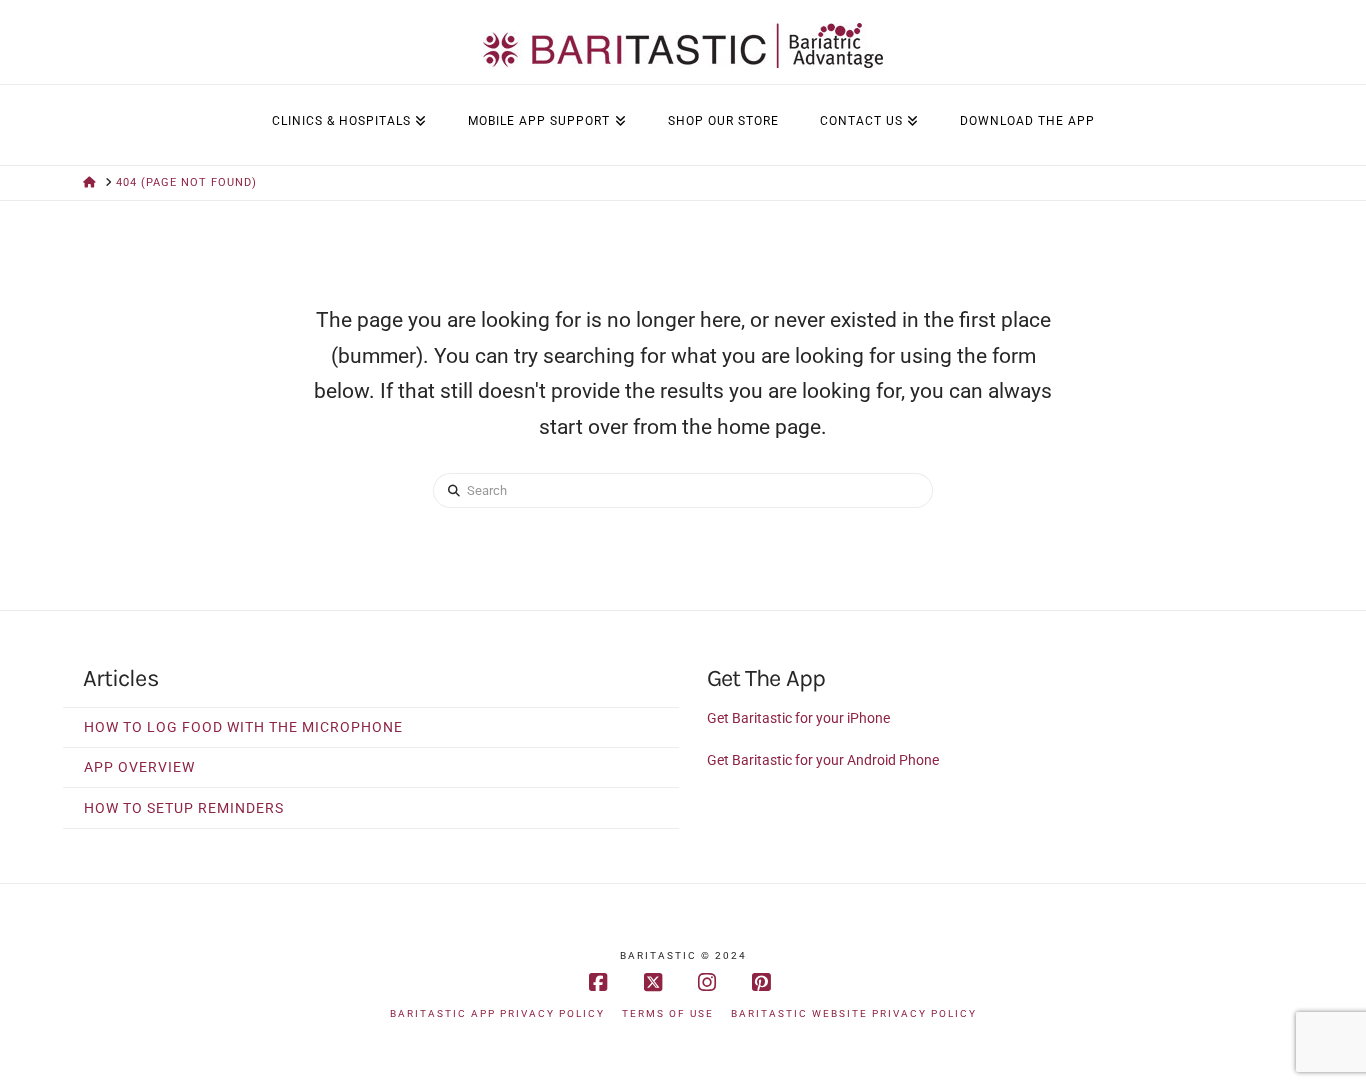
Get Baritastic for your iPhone (798, 718)
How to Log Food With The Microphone (243, 727)
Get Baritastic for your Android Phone (823, 760)
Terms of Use (668, 1013)
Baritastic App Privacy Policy (497, 1013)
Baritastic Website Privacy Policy (854, 1013)
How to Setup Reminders (184, 808)
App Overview (139, 767)
